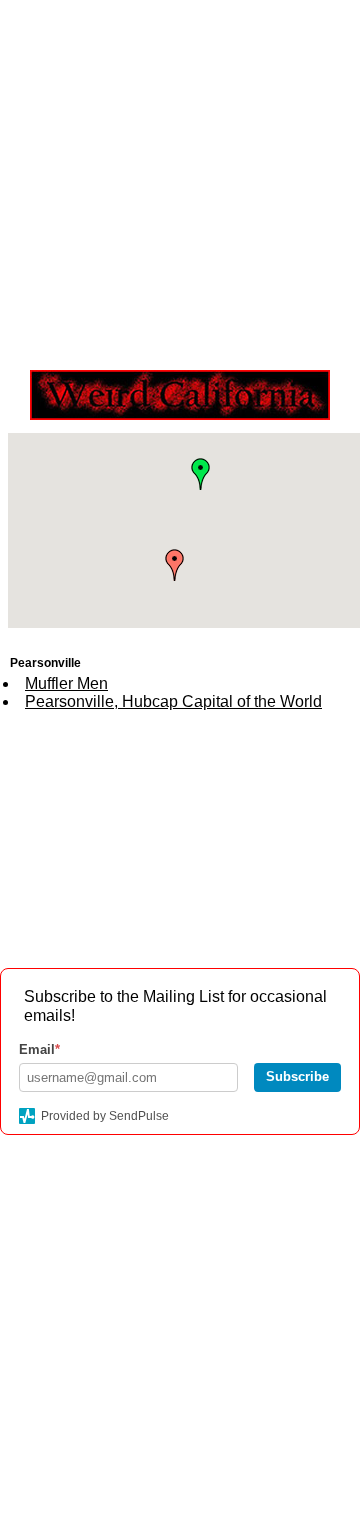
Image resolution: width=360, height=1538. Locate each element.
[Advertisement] (180, 180)
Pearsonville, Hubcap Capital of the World (173, 701)
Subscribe (297, 1076)
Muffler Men (66, 683)
